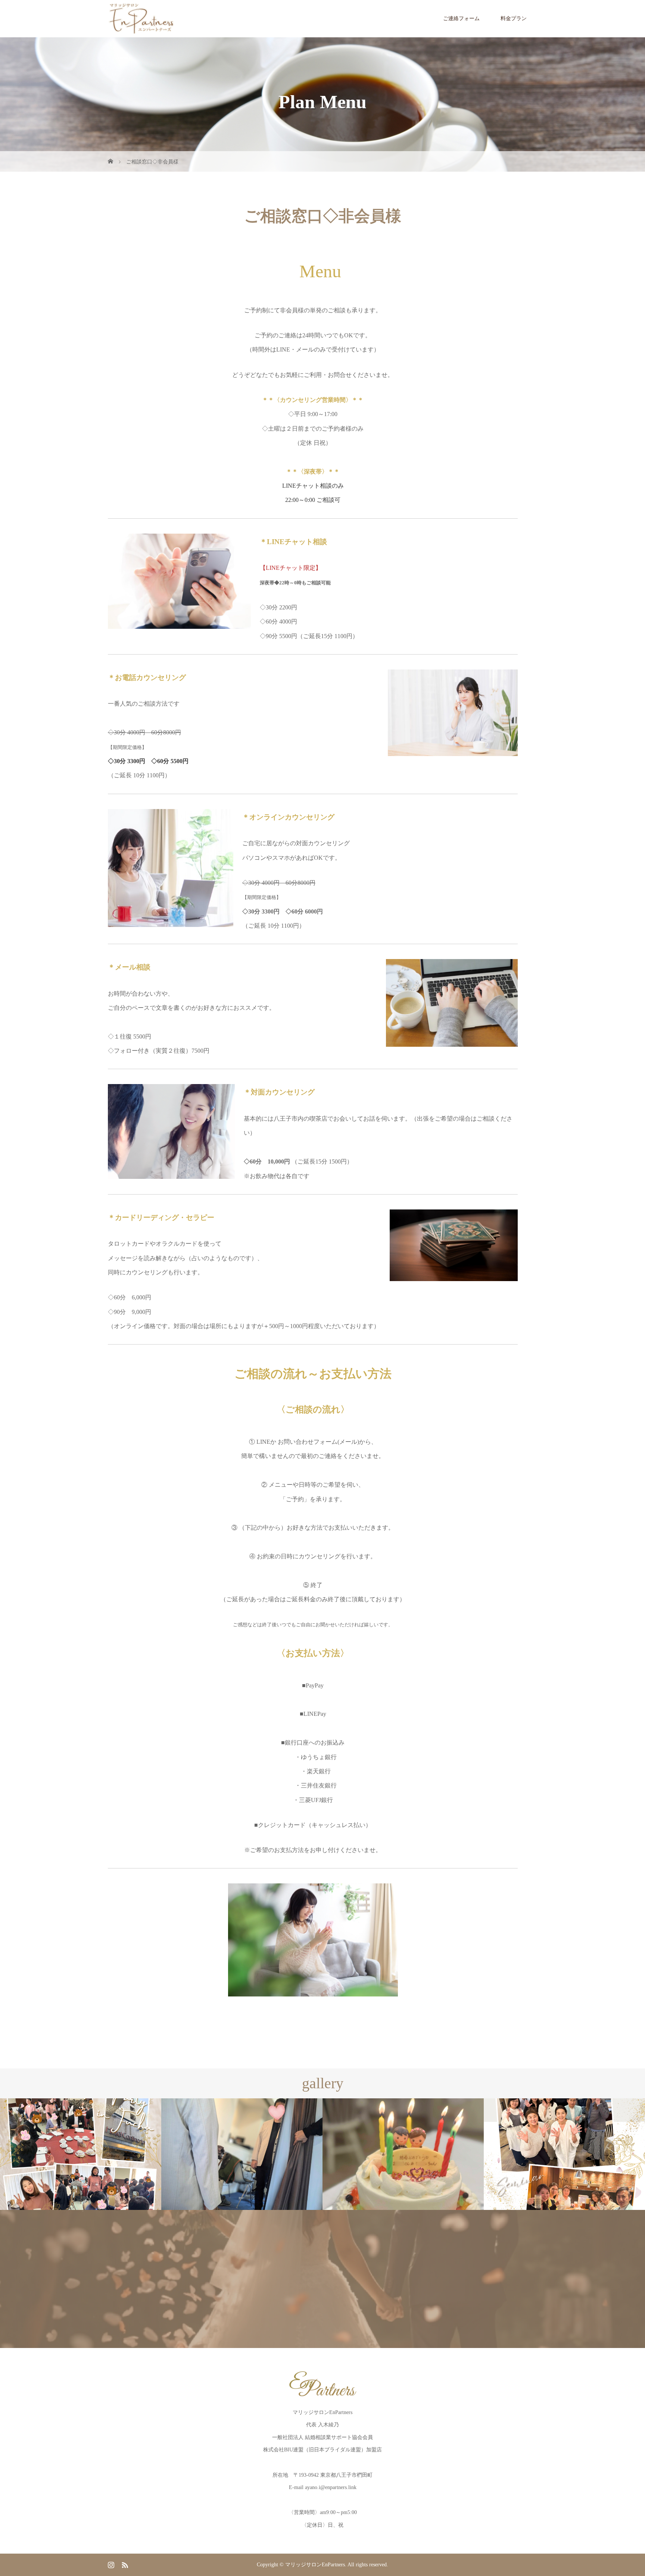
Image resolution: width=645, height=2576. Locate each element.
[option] (81, 2154)
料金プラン (514, 18)
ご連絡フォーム (461, 18)
